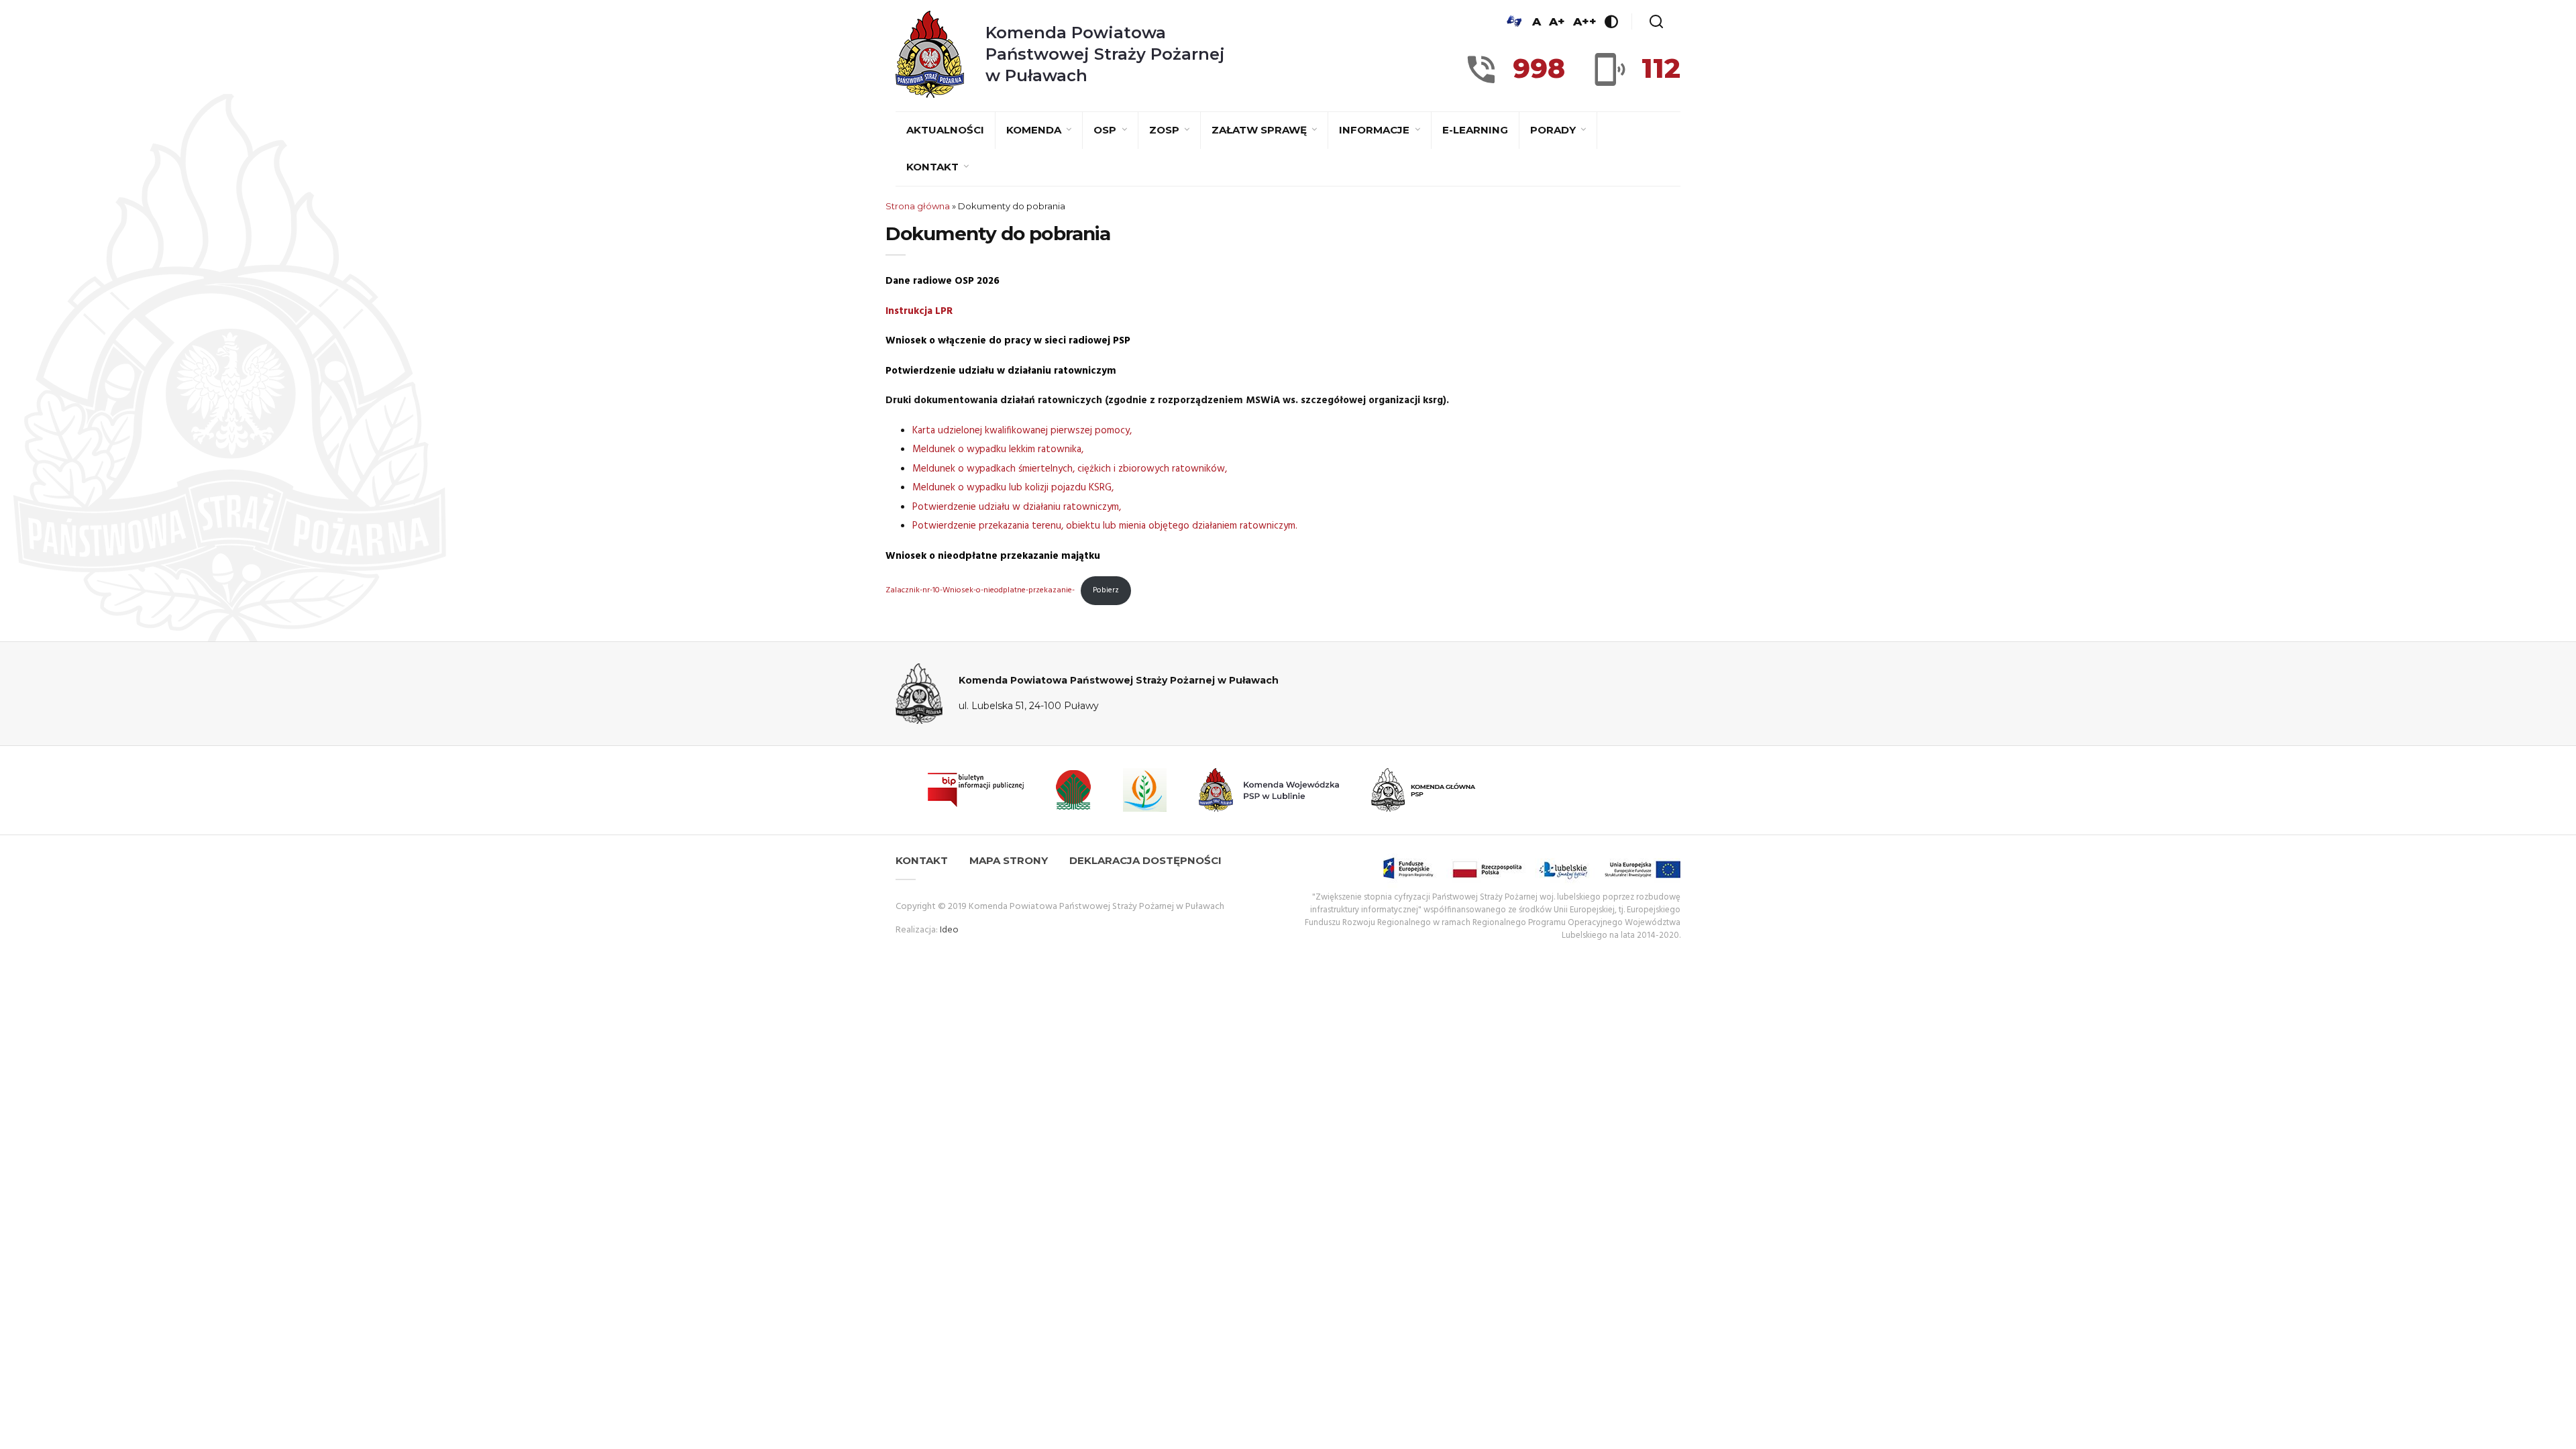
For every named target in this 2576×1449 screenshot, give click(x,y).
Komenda (1035, 130)
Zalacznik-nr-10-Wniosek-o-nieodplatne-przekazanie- (980, 590)
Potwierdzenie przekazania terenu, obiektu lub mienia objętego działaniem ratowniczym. (1105, 526)
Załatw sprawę (1260, 130)
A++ (1585, 21)
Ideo (949, 930)
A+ (1557, 21)
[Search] (1656, 21)
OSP (1106, 130)
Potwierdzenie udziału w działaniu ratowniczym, (1017, 507)
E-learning (1475, 130)
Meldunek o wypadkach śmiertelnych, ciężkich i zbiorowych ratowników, (1070, 469)
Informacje (1376, 130)
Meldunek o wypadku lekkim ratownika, (998, 449)
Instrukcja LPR (919, 311)
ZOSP (1166, 130)
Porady (1554, 130)
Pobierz (1106, 590)
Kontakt (934, 167)
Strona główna (918, 206)
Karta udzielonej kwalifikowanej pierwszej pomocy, (1022, 431)
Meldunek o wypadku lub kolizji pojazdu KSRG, (1013, 488)
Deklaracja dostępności (1145, 860)
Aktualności (945, 130)
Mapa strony (1009, 860)
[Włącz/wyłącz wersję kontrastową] (1611, 21)
